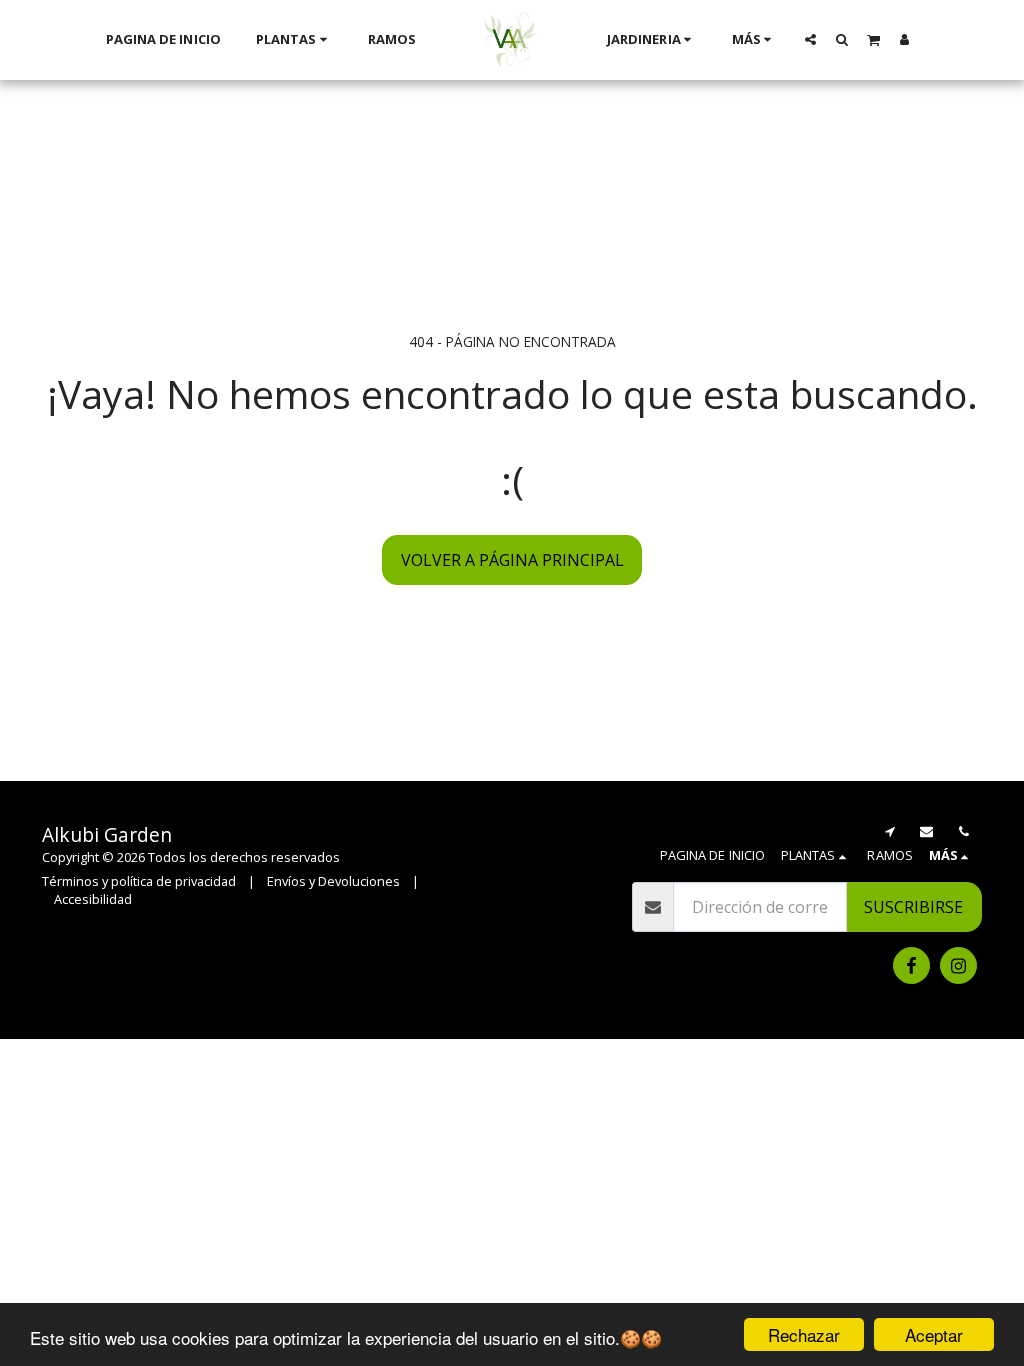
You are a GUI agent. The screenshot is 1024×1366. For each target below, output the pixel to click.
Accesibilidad (93, 899)
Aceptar (934, 1334)
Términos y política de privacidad (139, 881)
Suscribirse (913, 907)
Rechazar (804, 1334)
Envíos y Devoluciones (333, 881)
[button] (810, 39)
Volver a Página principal (512, 560)
